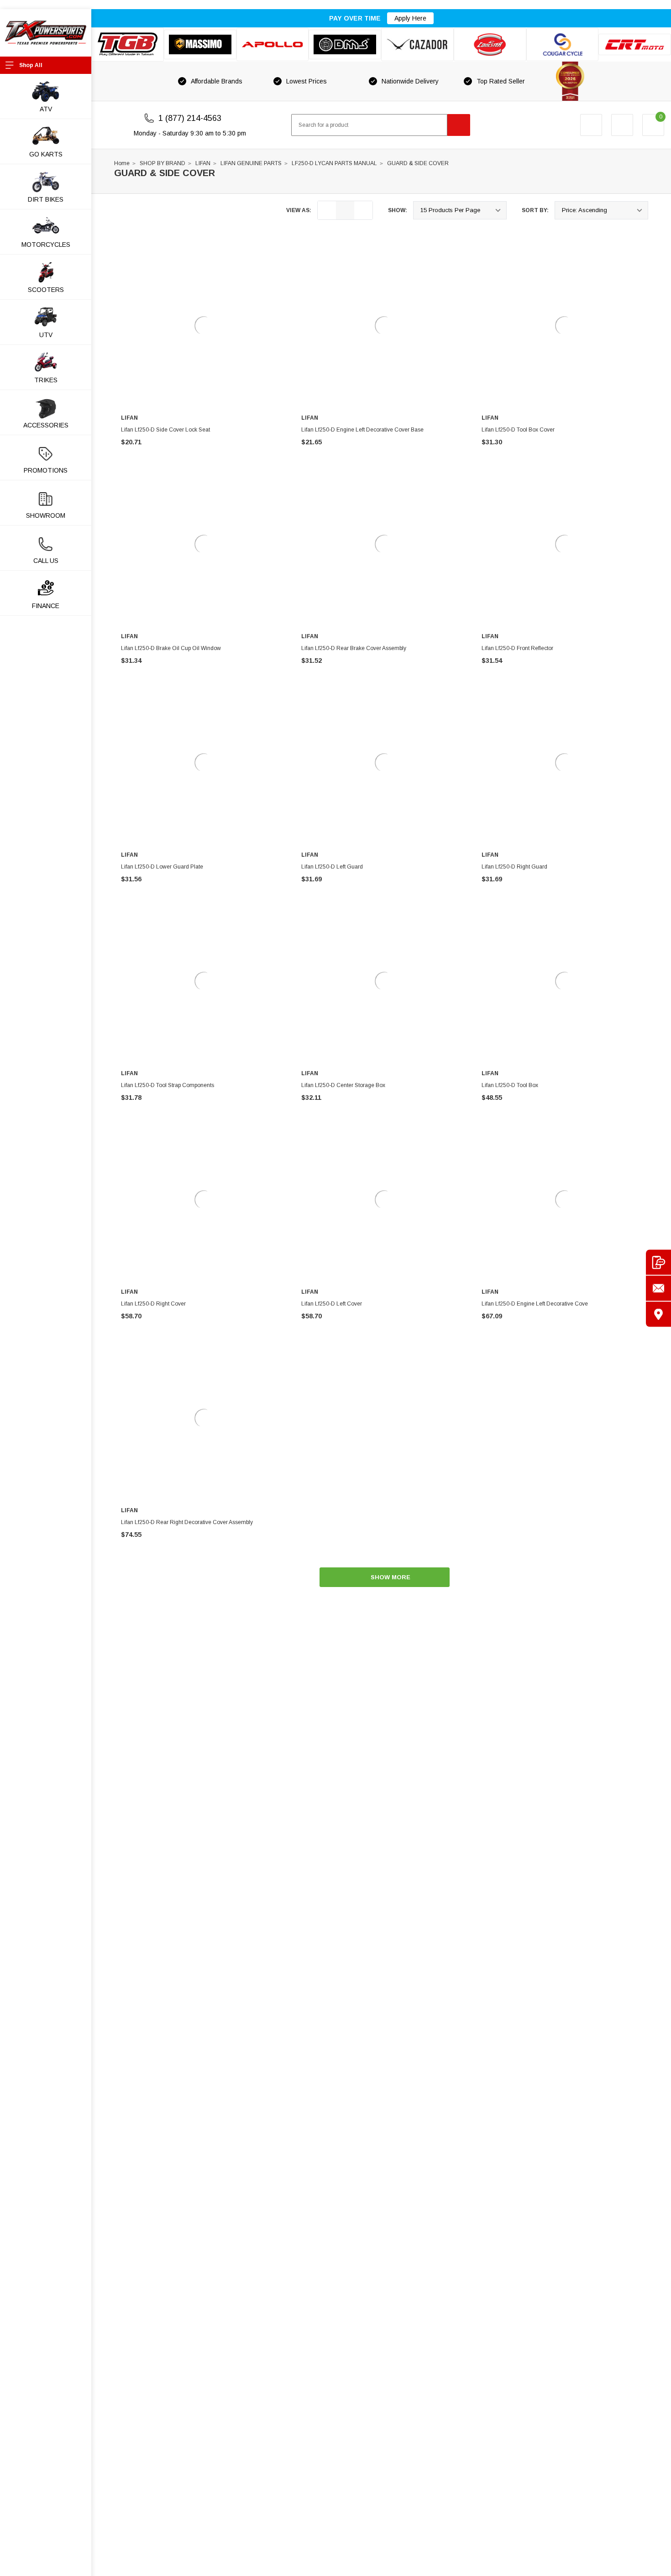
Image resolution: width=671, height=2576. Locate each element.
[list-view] (327, 210)
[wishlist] (622, 125)
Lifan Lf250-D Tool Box (510, 1085)
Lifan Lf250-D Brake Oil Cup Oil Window (171, 648)
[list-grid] (363, 210)
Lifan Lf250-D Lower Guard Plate (162, 867)
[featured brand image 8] (635, 44)
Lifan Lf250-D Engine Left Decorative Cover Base (362, 430)
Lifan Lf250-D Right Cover (153, 1304)
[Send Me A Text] (658, 1262)
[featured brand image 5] (417, 44)
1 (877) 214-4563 (190, 118)
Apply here (410, 18)
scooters (46, 290)
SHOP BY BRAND (163, 163)
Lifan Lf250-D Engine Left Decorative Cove (535, 1304)
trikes (46, 380)
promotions (46, 470)
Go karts (46, 154)
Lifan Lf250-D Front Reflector (517, 648)
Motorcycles (46, 245)
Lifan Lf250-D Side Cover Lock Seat (165, 430)
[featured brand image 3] (273, 44)
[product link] (204, 326)
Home (122, 163)
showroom (46, 515)
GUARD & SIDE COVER (418, 163)
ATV (46, 109)
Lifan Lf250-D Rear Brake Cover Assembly (354, 648)
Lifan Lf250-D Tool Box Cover (518, 430)
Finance (46, 606)
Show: (398, 210)
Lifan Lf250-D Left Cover (332, 1304)
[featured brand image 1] (200, 44)
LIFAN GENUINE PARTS (251, 163)
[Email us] (658, 1288)
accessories (46, 425)
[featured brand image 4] (345, 44)
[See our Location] (658, 1314)
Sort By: (535, 210)
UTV (46, 335)
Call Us (46, 561)
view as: (299, 210)
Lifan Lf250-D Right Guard (514, 867)
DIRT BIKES (46, 199)
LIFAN (203, 163)
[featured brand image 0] (128, 44)
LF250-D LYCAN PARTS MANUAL (334, 163)
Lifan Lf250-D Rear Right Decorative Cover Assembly (187, 1522)
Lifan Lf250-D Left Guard (332, 867)
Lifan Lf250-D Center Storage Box (343, 1085)
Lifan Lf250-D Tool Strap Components (168, 1085)
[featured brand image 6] (490, 44)
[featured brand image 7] (563, 44)
